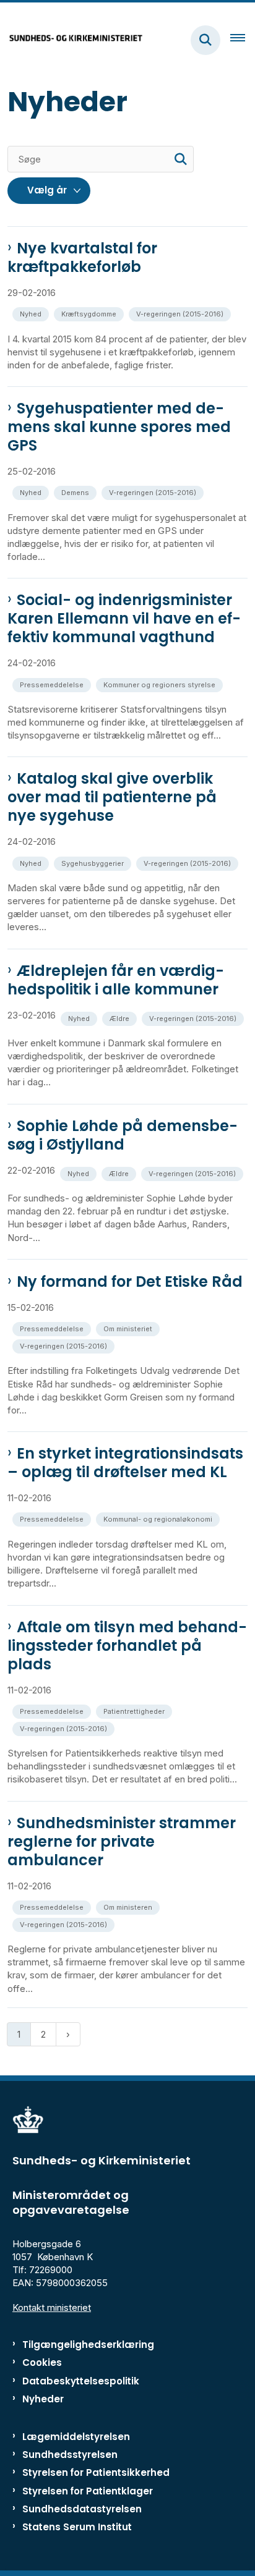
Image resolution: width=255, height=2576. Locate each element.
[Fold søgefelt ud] (205, 40)
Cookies (42, 2362)
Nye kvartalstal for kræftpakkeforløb (82, 258)
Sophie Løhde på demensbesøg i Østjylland (123, 1135)
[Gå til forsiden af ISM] (72, 40)
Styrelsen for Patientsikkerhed (96, 2472)
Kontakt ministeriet (52, 2307)
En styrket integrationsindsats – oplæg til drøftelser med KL (125, 1463)
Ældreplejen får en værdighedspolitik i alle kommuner (116, 980)
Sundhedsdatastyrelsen (82, 2509)
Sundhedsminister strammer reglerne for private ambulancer (122, 1842)
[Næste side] (68, 2034)
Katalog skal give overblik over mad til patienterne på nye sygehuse (112, 797)
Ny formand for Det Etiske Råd (130, 1282)
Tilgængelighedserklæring (88, 2345)
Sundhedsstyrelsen (70, 2455)
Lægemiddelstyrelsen (76, 2437)
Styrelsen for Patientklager (88, 2491)
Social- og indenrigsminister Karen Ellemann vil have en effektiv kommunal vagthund (124, 619)
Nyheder (43, 2399)
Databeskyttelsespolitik (81, 2381)
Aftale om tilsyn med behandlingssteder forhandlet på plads (127, 1646)
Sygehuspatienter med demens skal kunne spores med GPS (119, 427)
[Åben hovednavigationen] (243, 40)
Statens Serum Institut (77, 2527)
